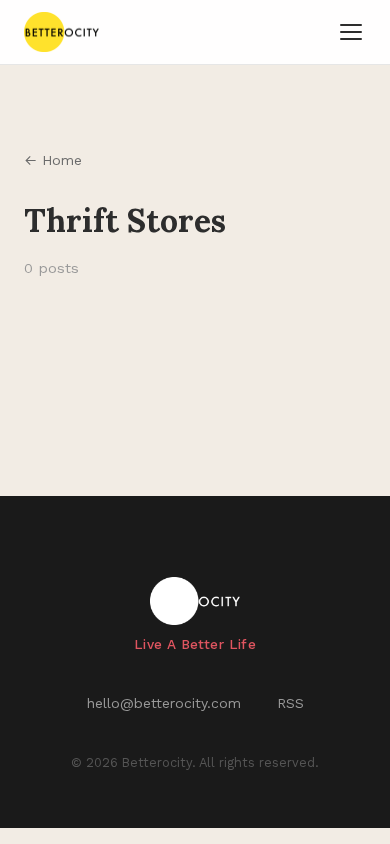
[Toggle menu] (351, 32)
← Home (53, 160)
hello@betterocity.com (164, 703)
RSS (290, 703)
